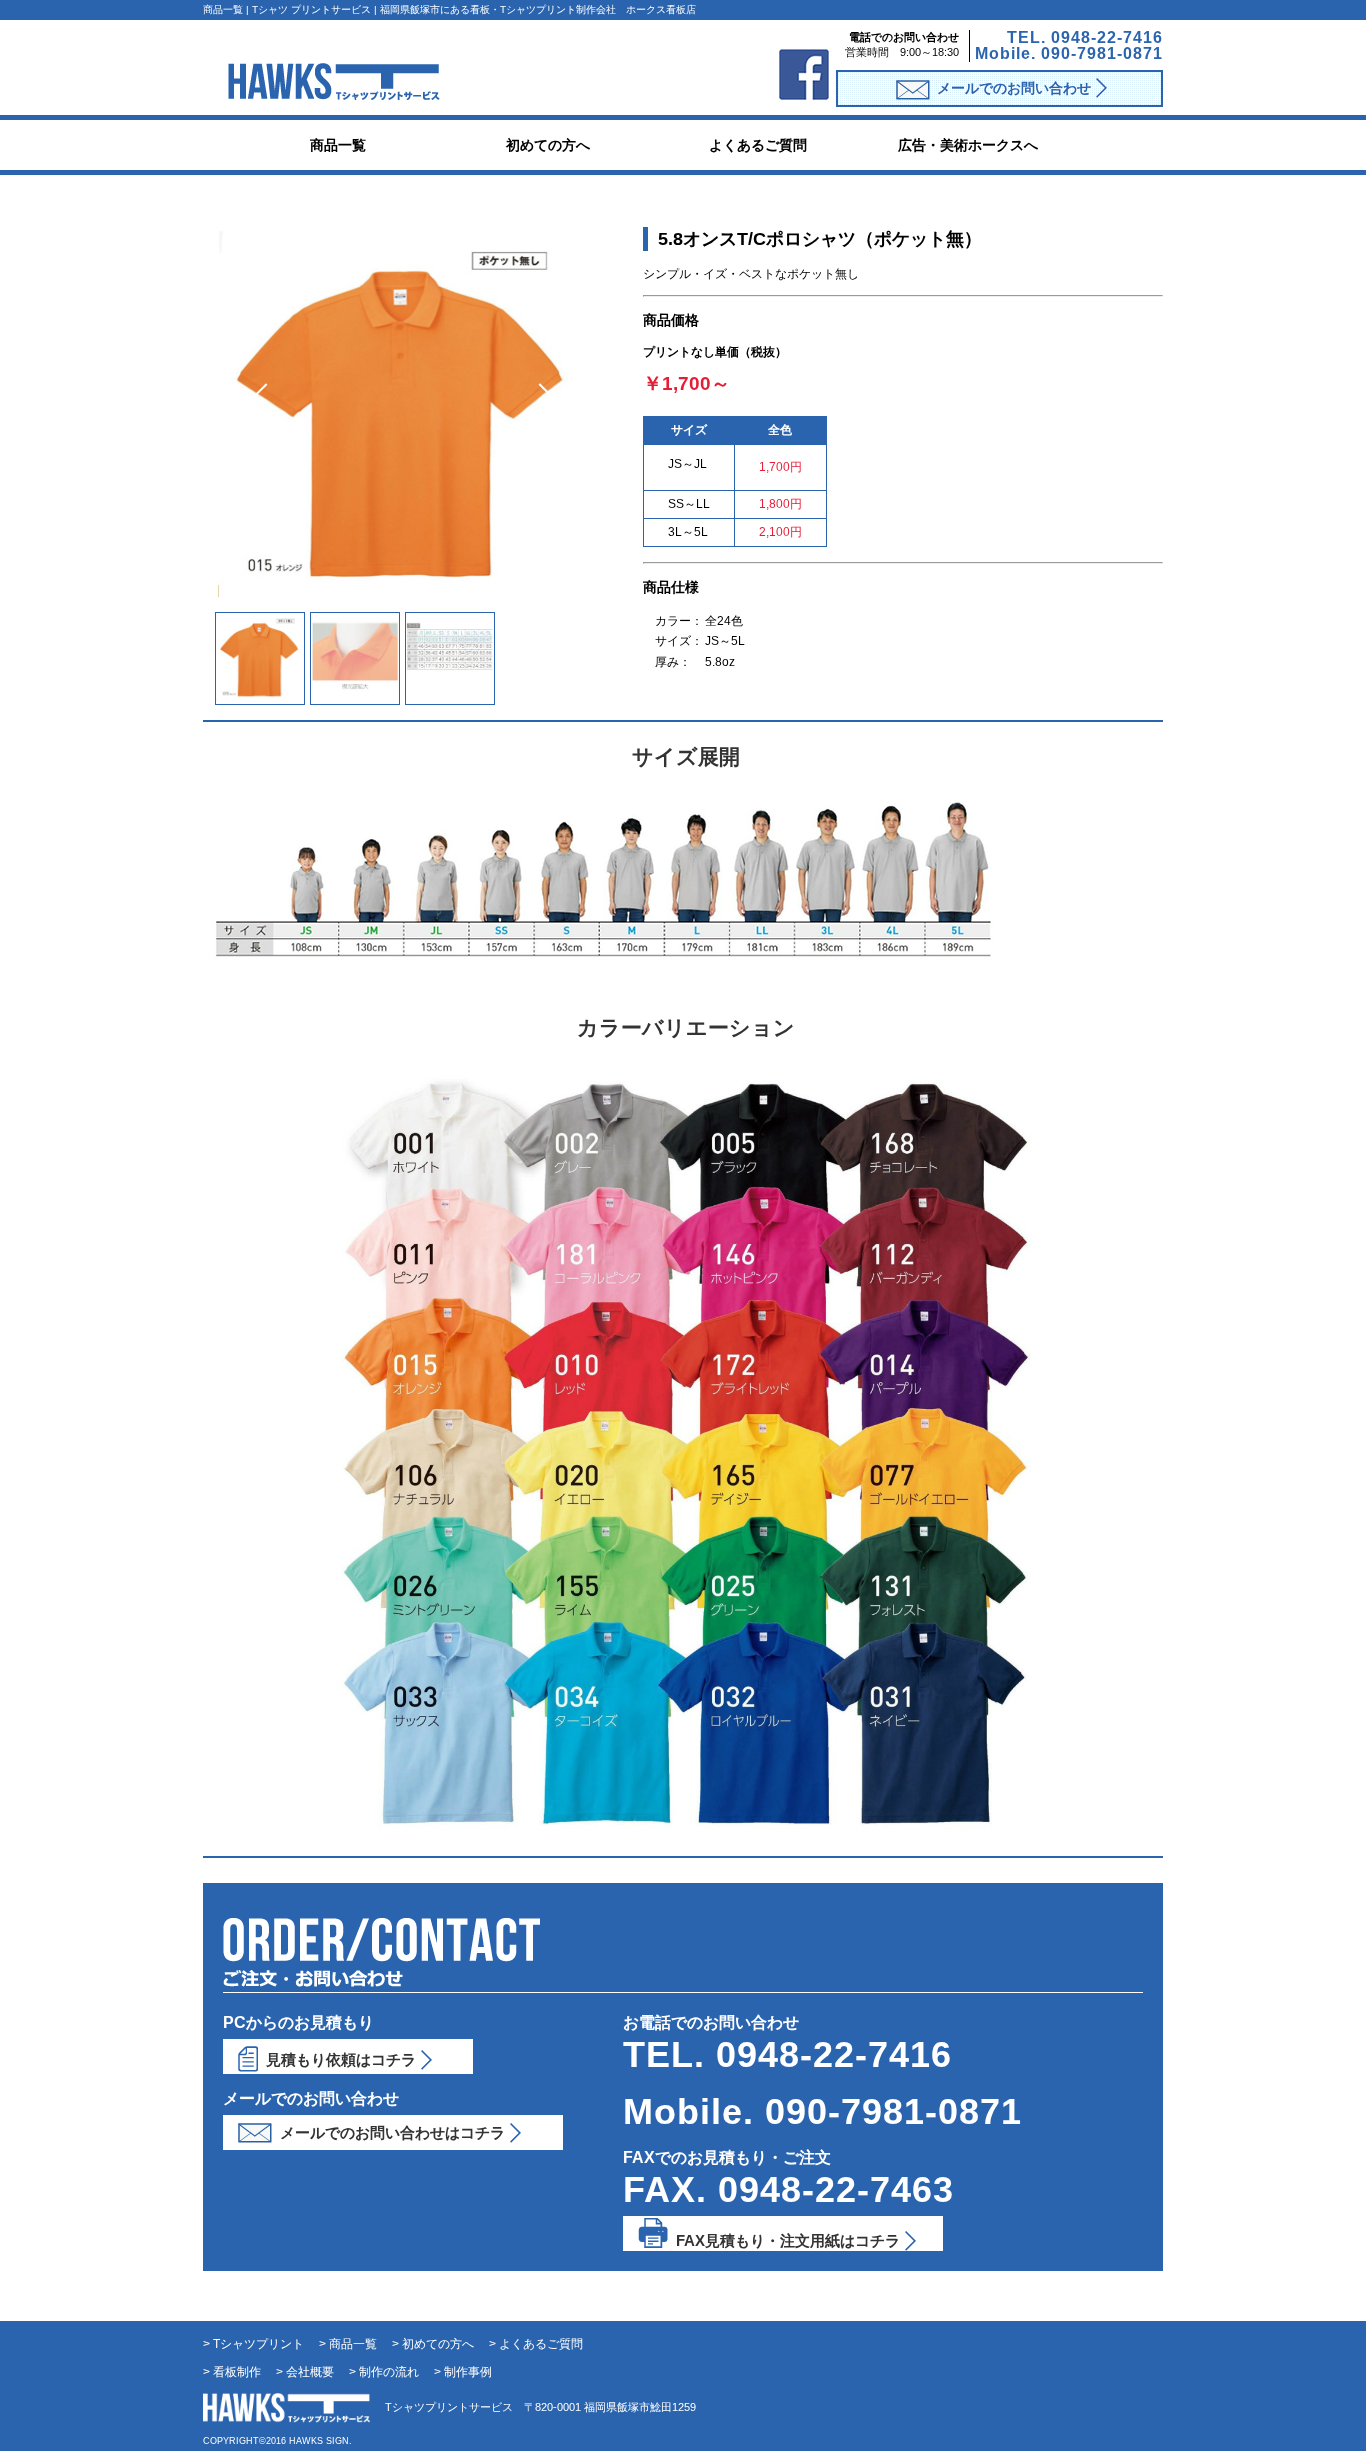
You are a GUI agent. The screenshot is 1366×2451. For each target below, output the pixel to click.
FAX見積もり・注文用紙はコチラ (788, 2240)
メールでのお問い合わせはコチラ (392, 2132)
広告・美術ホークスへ (968, 145)
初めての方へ (548, 145)
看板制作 (237, 2372)
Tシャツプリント (258, 2344)
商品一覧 (338, 145)
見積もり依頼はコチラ (341, 2059)
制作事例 (468, 2372)
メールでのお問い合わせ (1014, 88)
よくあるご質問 (758, 145)
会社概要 (310, 2372)
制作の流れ (389, 2372)
